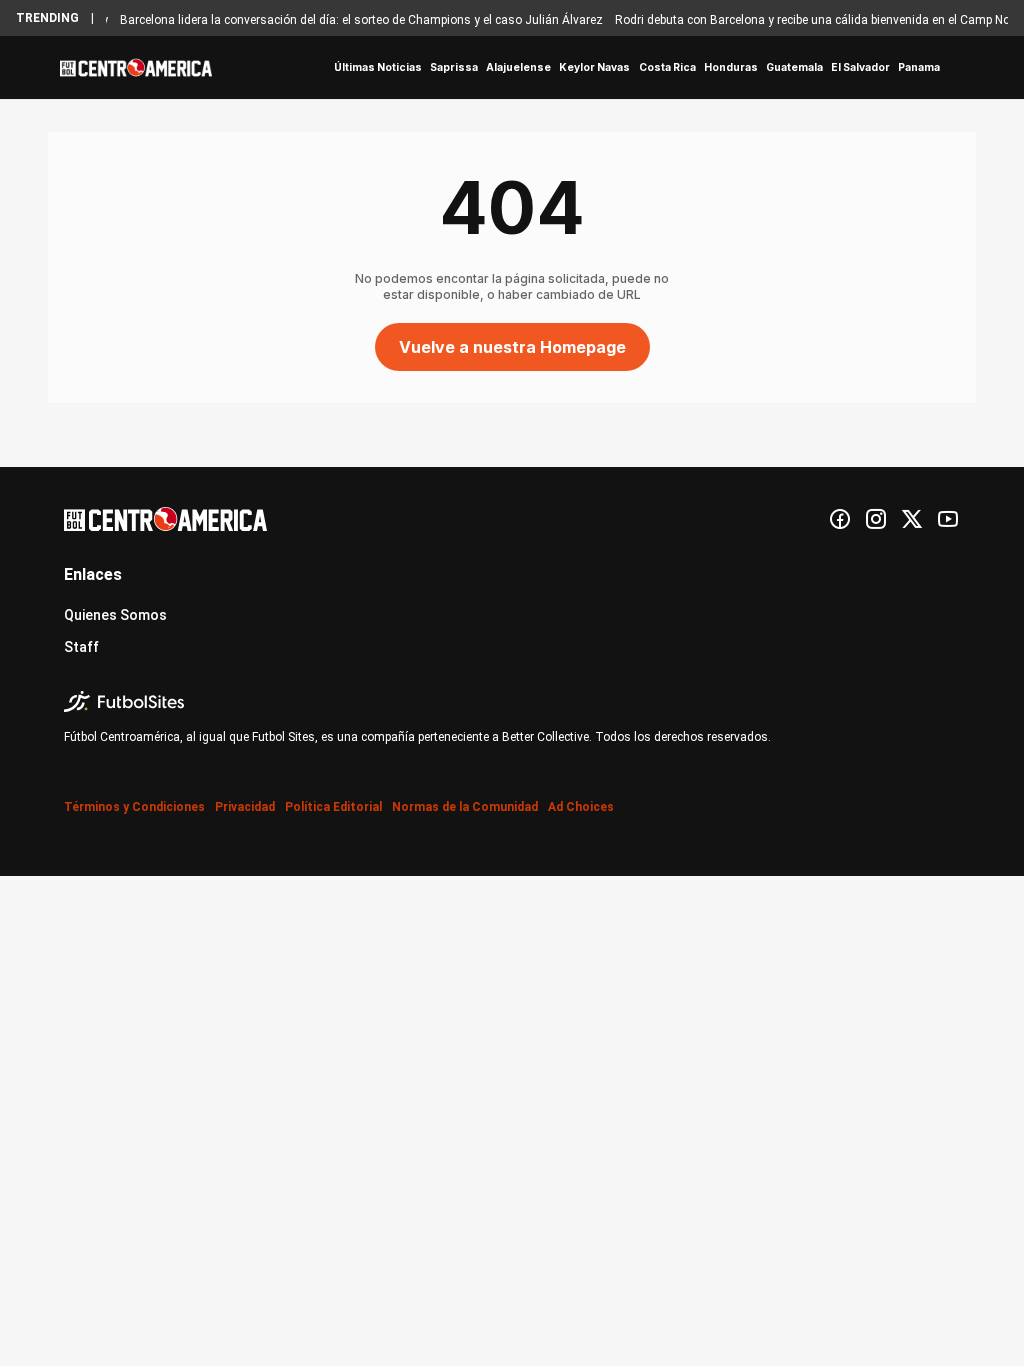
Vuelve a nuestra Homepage (512, 347)
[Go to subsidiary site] (512, 701)
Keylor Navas (594, 67)
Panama (919, 67)
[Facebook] (840, 519)
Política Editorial (333, 807)
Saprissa (454, 67)
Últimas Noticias (378, 67)
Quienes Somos (115, 615)
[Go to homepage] (136, 68)
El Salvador (860, 67)
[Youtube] (948, 519)
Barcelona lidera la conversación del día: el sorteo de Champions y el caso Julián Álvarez (351, 20)
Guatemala (794, 67)
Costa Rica (667, 67)
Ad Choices (581, 807)
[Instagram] (876, 519)
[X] (912, 519)
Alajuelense (518, 67)
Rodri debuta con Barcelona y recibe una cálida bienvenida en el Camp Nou (806, 20)
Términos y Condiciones (134, 807)
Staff (81, 647)
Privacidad (245, 807)
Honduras (731, 67)
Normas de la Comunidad (465, 807)
